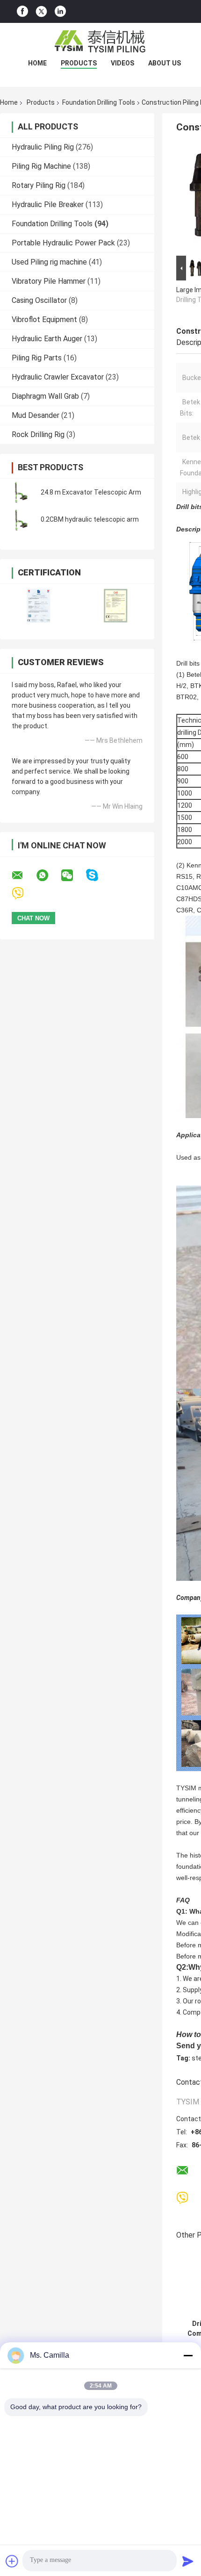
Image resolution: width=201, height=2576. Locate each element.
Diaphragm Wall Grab (45, 396)
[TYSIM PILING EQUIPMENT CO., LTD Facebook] (22, 11)
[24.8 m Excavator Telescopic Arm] (21, 492)
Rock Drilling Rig (38, 434)
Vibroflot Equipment (44, 319)
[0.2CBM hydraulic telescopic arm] (21, 519)
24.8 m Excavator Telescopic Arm (91, 492)
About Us (165, 63)
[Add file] (12, 2561)
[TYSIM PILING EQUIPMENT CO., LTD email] (23, 875)
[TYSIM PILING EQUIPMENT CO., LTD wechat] (73, 875)
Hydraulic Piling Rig (43, 147)
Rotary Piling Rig (39, 185)
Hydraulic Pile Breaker (48, 205)
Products (79, 63)
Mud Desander (36, 415)
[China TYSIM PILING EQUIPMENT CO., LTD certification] (39, 606)
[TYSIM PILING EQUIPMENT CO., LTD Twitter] (41, 12)
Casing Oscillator (39, 300)
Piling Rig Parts (37, 358)
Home (37, 63)
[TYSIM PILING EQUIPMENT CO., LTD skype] (98, 875)
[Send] (188, 2561)
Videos (122, 63)
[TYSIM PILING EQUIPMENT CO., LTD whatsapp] (48, 875)
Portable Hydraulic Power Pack (63, 243)
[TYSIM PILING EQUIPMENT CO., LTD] (100, 42)
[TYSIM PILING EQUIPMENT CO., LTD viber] (24, 893)
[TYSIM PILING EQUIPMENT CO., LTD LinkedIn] (60, 11)
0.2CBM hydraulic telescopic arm (90, 519)
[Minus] (188, 2355)
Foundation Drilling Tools (99, 102)
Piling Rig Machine (41, 166)
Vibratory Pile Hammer (49, 281)
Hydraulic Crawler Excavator (58, 377)
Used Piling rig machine (49, 262)
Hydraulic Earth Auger (47, 339)
